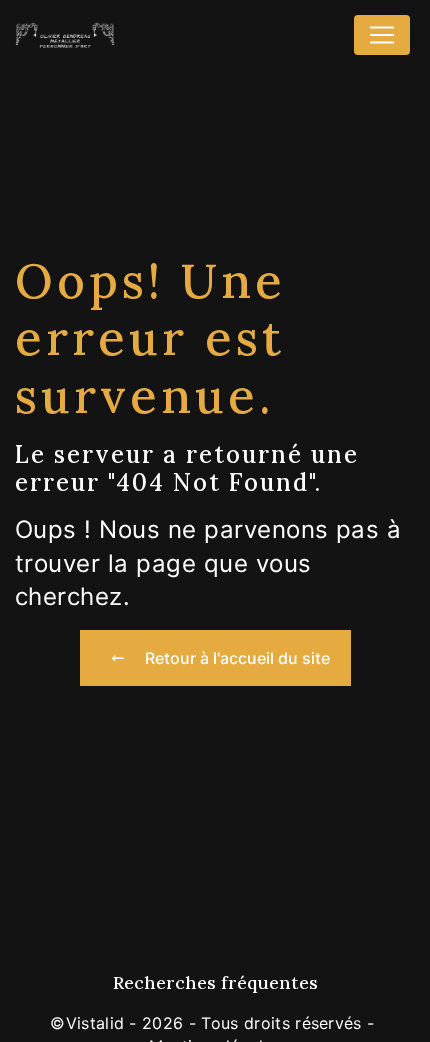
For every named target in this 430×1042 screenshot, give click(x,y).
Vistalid (95, 1023)
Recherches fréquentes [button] (215, 982)
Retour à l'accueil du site (237, 658)
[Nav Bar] (382, 35)
